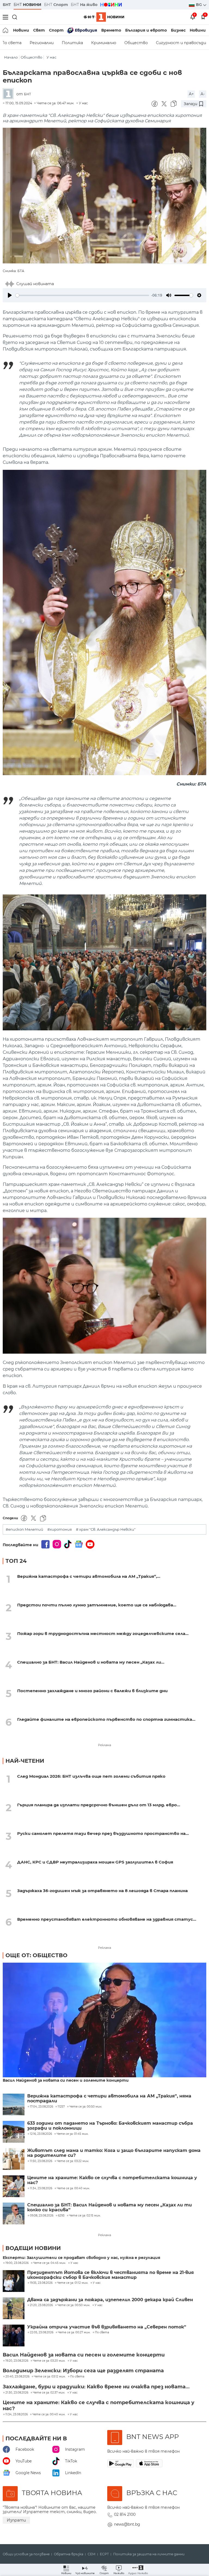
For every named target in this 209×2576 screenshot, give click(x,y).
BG (199, 5)
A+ (191, 94)
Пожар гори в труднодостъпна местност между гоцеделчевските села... (103, 1633)
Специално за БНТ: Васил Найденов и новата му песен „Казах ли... (91, 1662)
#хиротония (60, 1529)
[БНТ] (10, 94)
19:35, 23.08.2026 (41, 2283)
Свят (39, 30)
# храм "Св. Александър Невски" (106, 1529)
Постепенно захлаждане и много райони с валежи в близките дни (92, 1691)
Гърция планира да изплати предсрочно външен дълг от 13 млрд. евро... (99, 1805)
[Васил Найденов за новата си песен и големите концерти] (104, 2020)
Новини (21, 30)
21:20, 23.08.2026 (41, 2305)
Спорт (56, 30)
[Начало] (6, 30)
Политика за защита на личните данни (149, 2554)
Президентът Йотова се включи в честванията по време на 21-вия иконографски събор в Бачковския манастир (110, 2275)
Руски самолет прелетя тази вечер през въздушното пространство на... (103, 1833)
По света (102, 2333)
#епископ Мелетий (24, 1529)
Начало (11, 57)
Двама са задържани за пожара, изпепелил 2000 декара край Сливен (110, 2300)
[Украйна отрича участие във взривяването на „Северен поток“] (14, 2336)
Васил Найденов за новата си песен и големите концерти (66, 2080)
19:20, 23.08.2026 (17, 2361)
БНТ (7, 5)
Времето (111, 30)
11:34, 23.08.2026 (17, 2414)
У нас (51, 57)
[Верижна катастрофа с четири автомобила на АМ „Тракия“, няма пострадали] (14, 2105)
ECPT (104, 2554)
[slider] (82, 295)
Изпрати (16, 2520)
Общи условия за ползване (26, 2554)
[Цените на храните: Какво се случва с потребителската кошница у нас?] (14, 2186)
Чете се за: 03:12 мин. (50, 2377)
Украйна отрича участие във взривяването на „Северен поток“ (107, 2327)
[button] (138, 2570)
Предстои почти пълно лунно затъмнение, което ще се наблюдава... (97, 1605)
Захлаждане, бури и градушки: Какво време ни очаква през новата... (96, 2387)
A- (203, 94)
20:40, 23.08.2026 (17, 2377)
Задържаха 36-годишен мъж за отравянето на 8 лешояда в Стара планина (102, 1891)
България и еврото (146, 30)
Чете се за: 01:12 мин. (73, 2283)
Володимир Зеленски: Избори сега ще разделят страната (83, 2371)
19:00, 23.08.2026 (17, 2263)
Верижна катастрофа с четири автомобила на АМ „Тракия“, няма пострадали (109, 2099)
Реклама (104, 1745)
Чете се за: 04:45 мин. (50, 2263)
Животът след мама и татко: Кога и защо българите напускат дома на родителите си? (114, 2153)
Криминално (104, 43)
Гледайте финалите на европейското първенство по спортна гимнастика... (106, 1719)
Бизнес (178, 30)
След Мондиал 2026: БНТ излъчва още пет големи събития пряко (91, 1776)
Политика (72, 43)
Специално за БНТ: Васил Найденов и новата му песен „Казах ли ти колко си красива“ (110, 2207)
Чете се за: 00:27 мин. (74, 2333)
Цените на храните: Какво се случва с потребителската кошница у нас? (112, 2180)
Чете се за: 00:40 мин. (49, 2414)
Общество (136, 43)
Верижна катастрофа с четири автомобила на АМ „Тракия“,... (89, 1576)
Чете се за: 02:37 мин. (49, 2393)
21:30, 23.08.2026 (17, 2393)
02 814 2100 (125, 2514)
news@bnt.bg (127, 2524)
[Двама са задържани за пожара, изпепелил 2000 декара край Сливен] (14, 2308)
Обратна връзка (69, 2554)
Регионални (42, 43)
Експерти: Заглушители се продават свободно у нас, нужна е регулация (82, 2258)
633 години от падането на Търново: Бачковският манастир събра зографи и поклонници (110, 2126)
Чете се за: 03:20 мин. (49, 2361)
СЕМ (92, 2554)
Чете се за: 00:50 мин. (74, 2305)
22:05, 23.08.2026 (42, 2333)
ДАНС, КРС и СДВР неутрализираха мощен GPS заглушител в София (95, 1862)
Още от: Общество (36, 1955)
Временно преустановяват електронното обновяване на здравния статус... (107, 1919)
